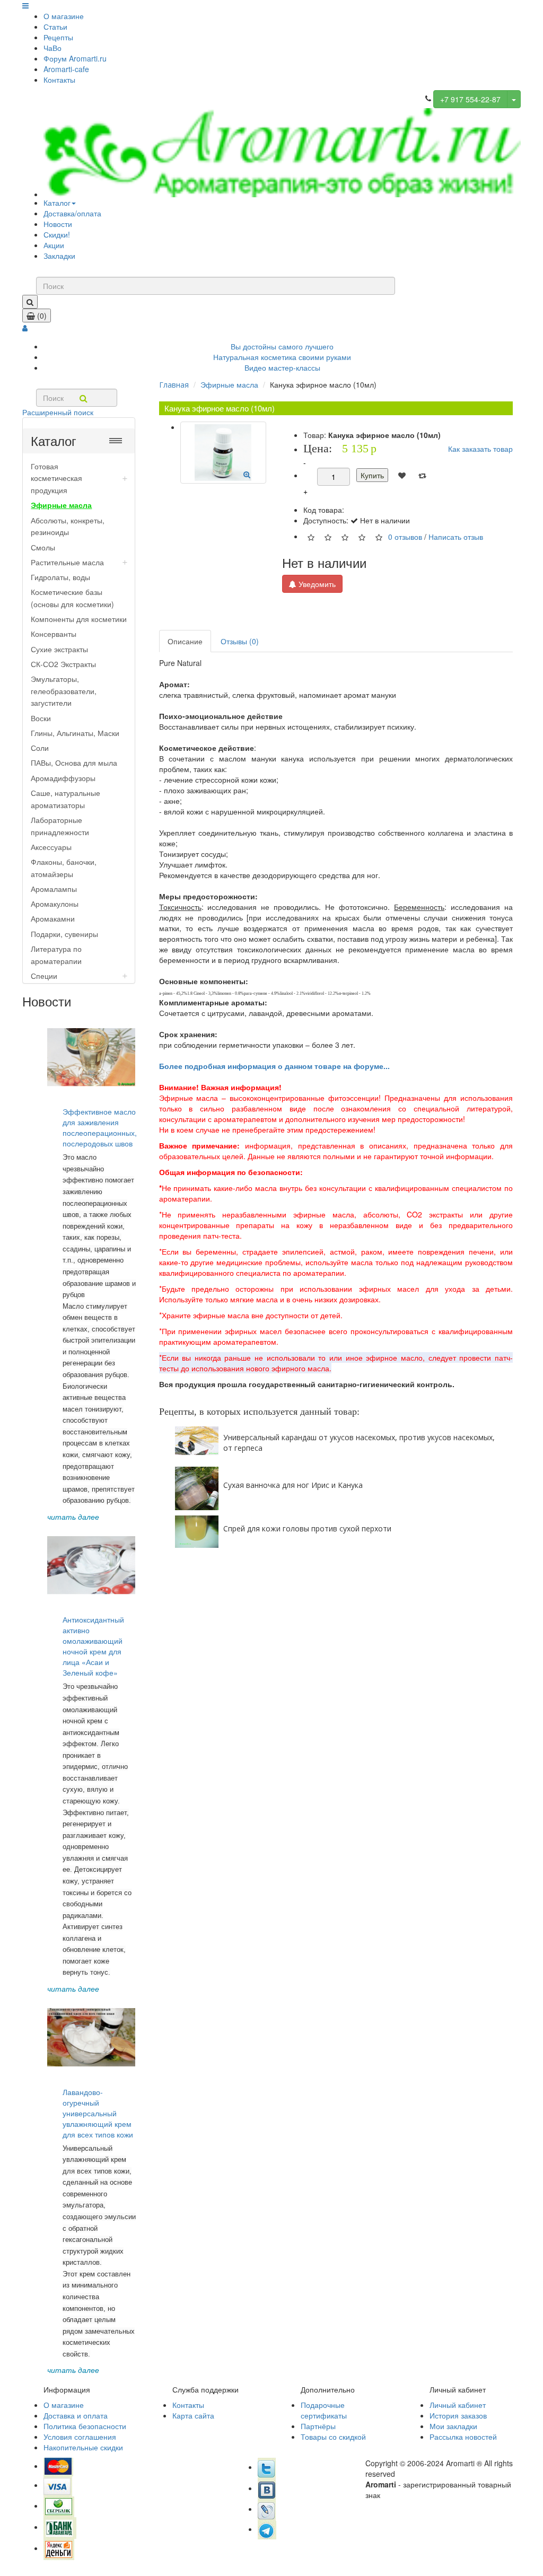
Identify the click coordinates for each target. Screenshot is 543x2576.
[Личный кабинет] (25, 328)
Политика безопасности (85, 2426)
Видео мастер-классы (282, 367)
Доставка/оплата (72, 213)
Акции (54, 245)
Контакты (59, 80)
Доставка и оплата (76, 2415)
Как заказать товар (480, 449)
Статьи (55, 27)
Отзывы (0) (240, 641)
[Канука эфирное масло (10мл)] (224, 453)
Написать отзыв (456, 536)
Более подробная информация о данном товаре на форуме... (274, 1066)
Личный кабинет (458, 2405)
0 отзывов (405, 536)
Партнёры (318, 2426)
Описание (185, 641)
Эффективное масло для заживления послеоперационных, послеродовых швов (100, 1127)
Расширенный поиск (58, 412)
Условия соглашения (80, 2437)
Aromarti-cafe (66, 69)
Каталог (57, 203)
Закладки (59, 256)
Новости (58, 224)
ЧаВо (52, 48)
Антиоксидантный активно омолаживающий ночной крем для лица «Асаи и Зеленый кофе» (93, 1646)
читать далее (73, 1517)
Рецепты (58, 37)
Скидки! (57, 234)
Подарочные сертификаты (324, 2410)
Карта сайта (193, 2415)
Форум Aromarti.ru (75, 58)
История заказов (458, 2415)
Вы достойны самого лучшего (282, 346)
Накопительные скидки (83, 2447)
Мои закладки (453, 2426)
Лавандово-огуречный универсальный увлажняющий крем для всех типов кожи (98, 2113)
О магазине (64, 16)
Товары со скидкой (333, 2437)
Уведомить (316, 584)
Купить (372, 475)
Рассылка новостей (463, 2437)
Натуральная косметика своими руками (282, 357)
